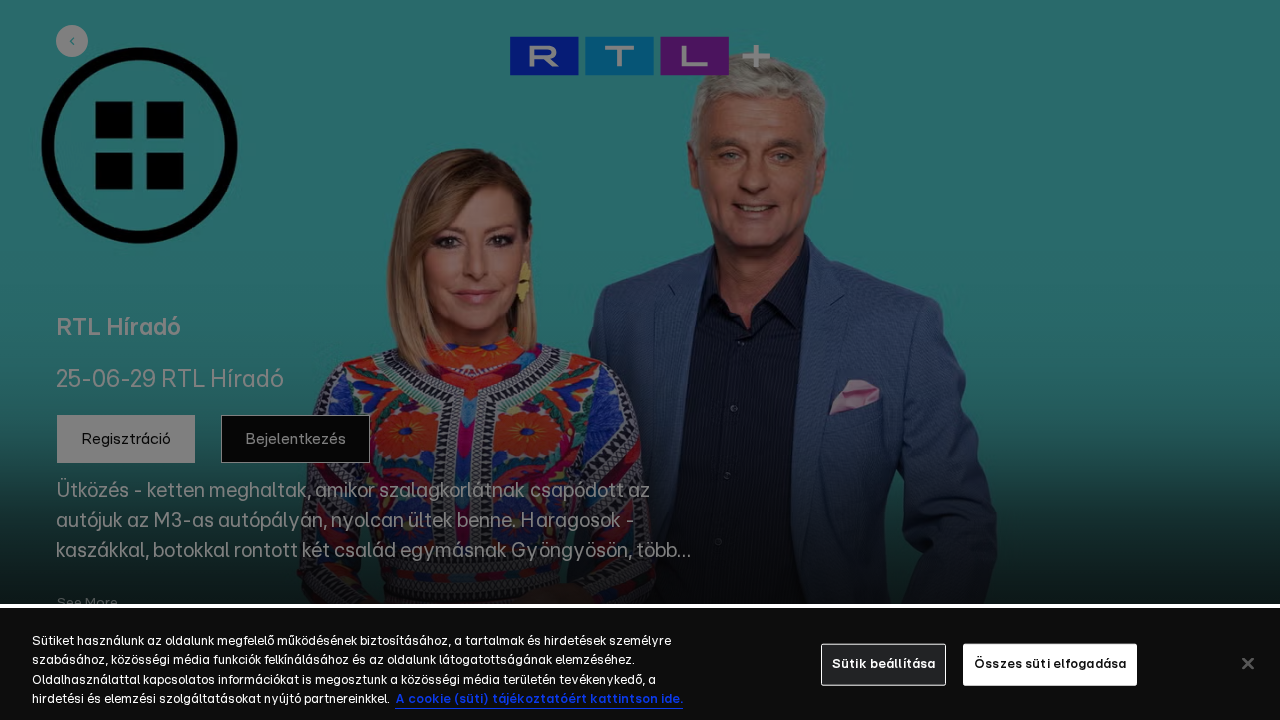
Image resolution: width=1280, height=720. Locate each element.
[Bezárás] (1248, 663)
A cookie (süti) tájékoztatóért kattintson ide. (539, 699)
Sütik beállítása (883, 664)
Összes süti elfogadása (1050, 664)
